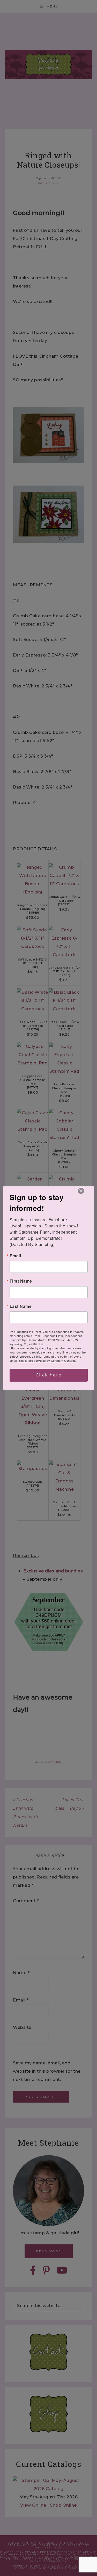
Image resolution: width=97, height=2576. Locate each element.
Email (15, 1256)
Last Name (21, 1306)
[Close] (81, 1191)
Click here (49, 1375)
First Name (21, 1281)
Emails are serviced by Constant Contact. (47, 1360)
